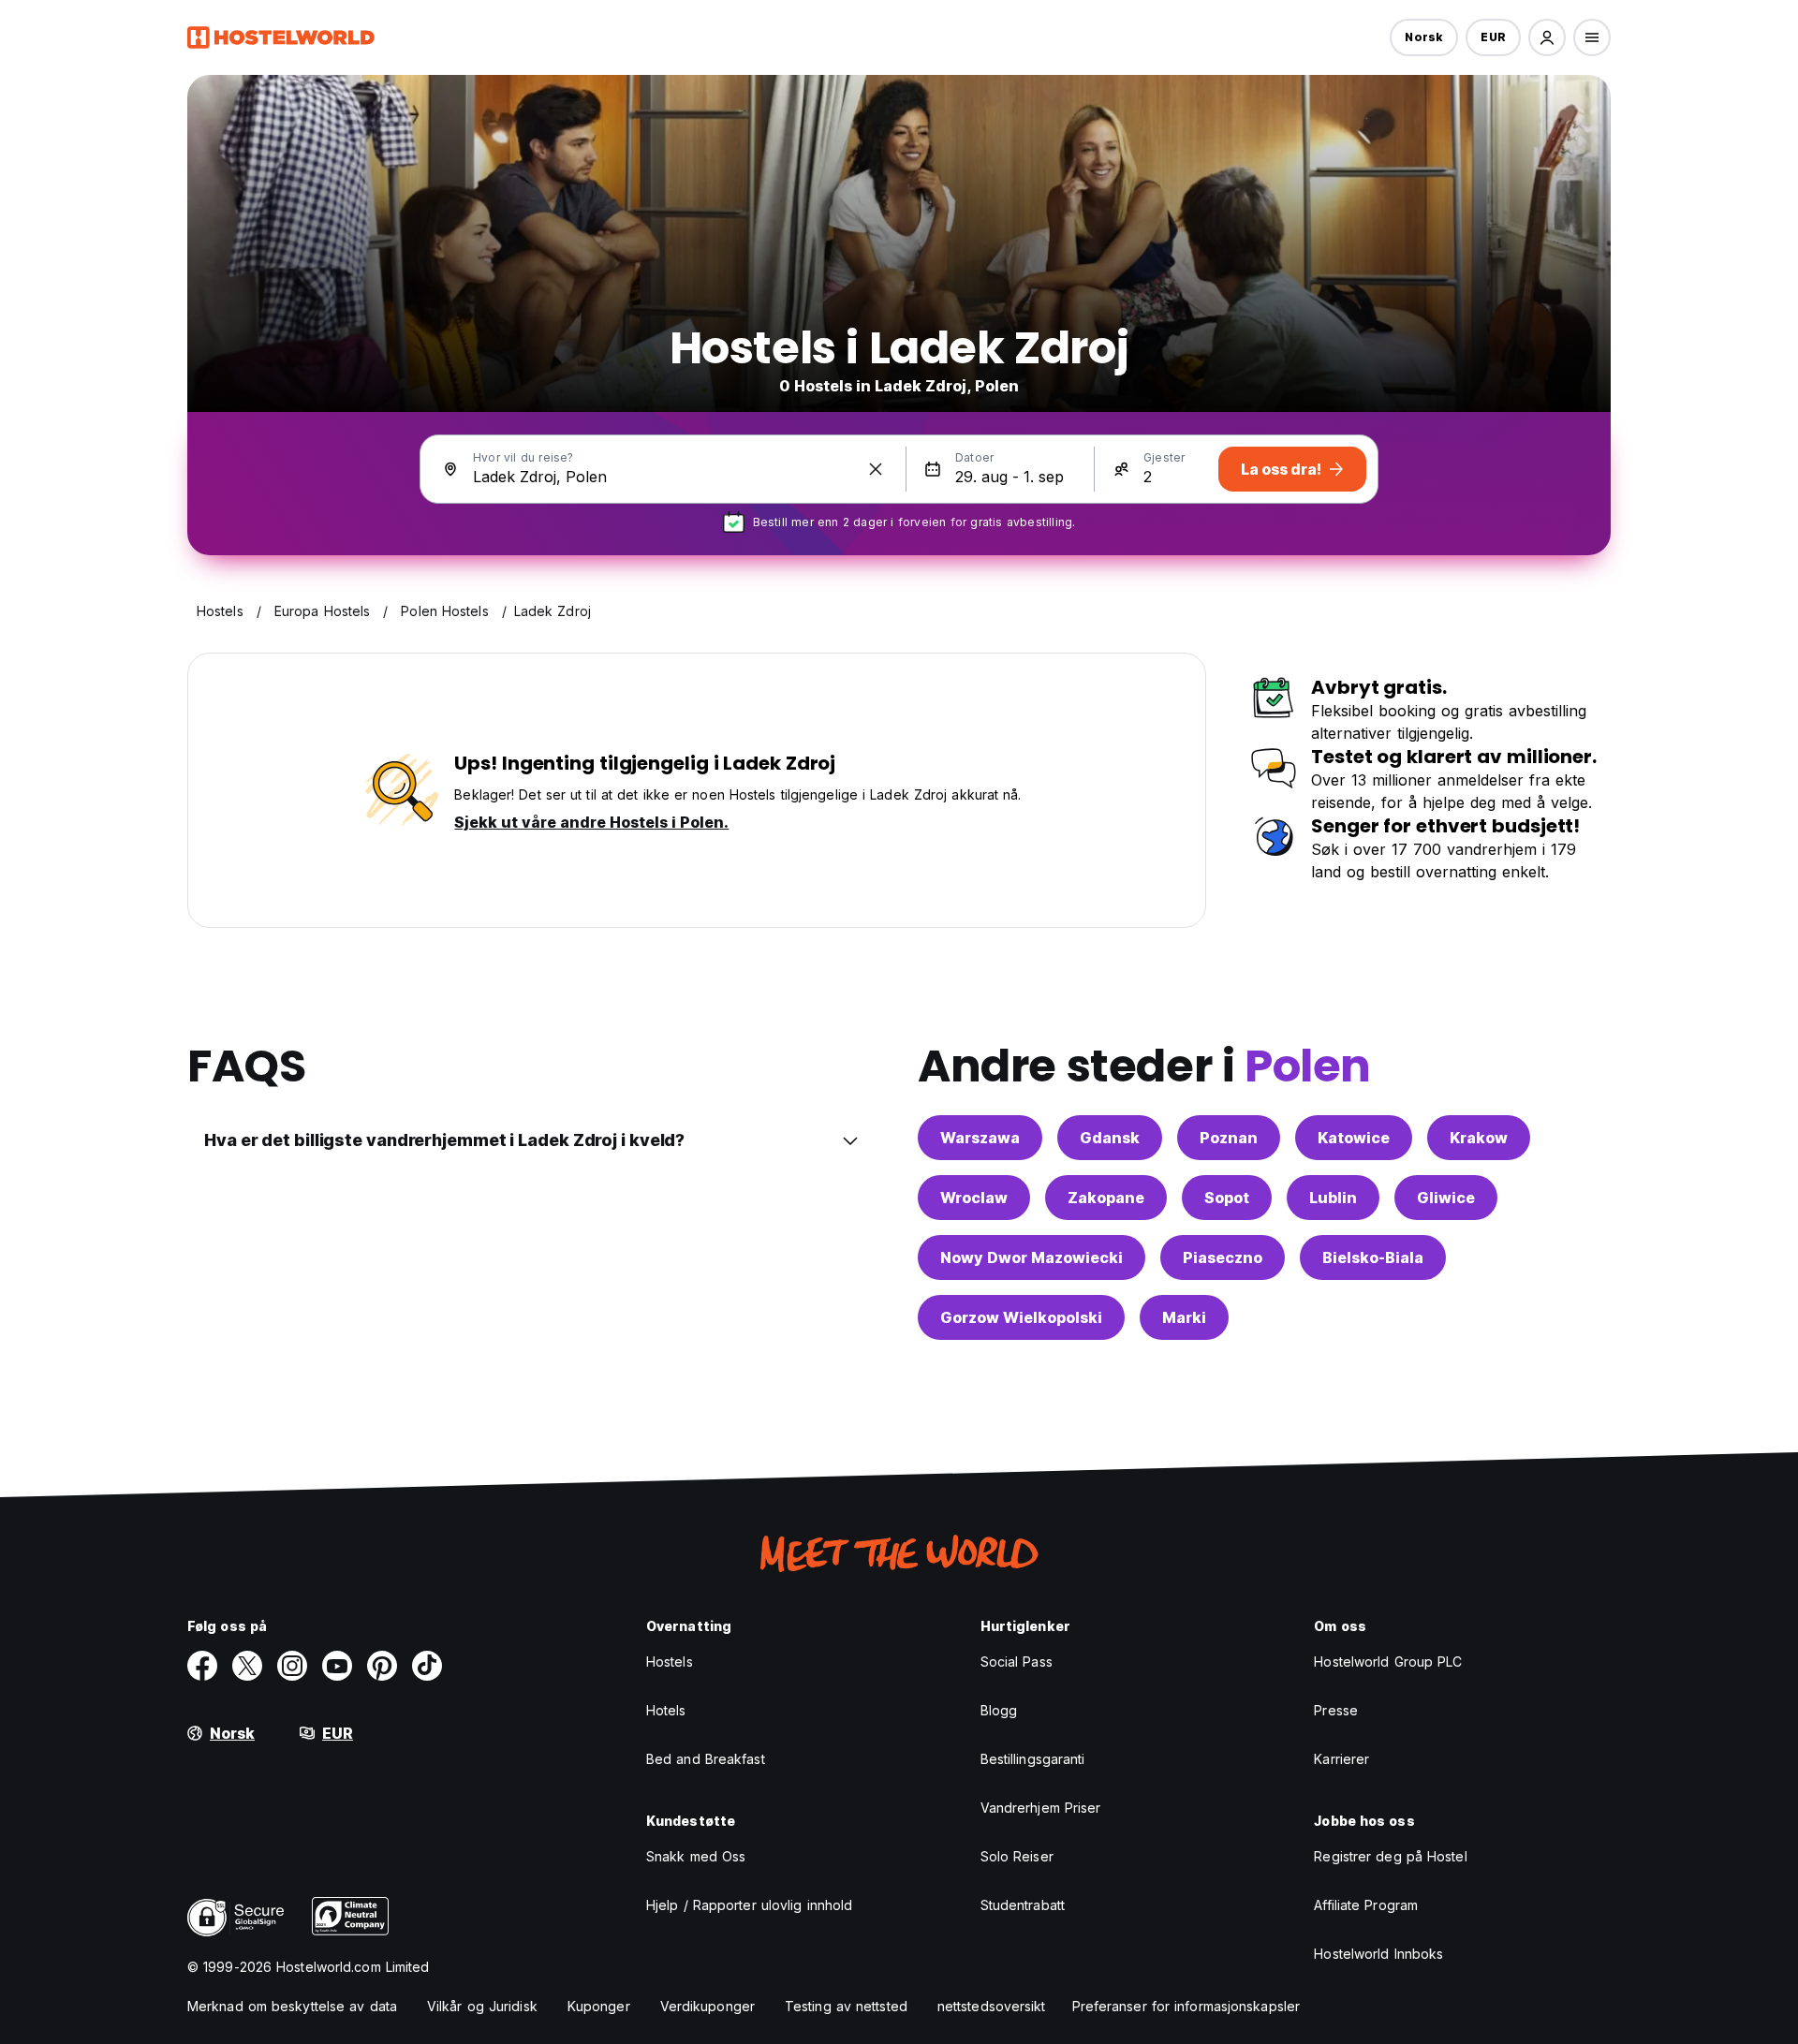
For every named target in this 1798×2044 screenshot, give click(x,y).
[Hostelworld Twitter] (247, 1666)
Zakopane (1106, 1198)
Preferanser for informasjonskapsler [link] (1186, 2006)
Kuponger (599, 2006)
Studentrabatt (1023, 1905)
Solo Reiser (1017, 1856)
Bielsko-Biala (1373, 1257)
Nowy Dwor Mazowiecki (1032, 1257)
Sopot (1227, 1198)
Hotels (666, 1710)
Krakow (1479, 1138)
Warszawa (980, 1138)
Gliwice (1446, 1198)
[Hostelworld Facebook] (202, 1666)
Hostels (670, 1662)
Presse (1336, 1710)
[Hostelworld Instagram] (292, 1666)
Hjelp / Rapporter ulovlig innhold (749, 1905)
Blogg (999, 1710)
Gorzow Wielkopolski (1021, 1317)
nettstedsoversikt (992, 2006)
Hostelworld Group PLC (1388, 1662)
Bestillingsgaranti (1033, 1759)
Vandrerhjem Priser (1041, 1808)
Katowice (1354, 1138)
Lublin (1333, 1198)
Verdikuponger (707, 2006)
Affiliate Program (1366, 1905)
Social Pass (1017, 1662)
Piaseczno (1223, 1257)
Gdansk (1110, 1138)
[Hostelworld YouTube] (337, 1666)
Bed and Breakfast (706, 1759)
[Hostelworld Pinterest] (382, 1666)
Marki (1184, 1317)
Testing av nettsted (846, 2006)
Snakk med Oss (696, 1856)
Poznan (1229, 1138)
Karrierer (1341, 1759)
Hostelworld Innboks (1378, 1954)
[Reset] (876, 469)
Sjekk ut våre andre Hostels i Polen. (591, 822)
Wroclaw (974, 1198)
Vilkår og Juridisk (482, 2006)
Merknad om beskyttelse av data (292, 2006)
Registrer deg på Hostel (1390, 1856)
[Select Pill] (1547, 37)
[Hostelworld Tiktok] (427, 1666)
